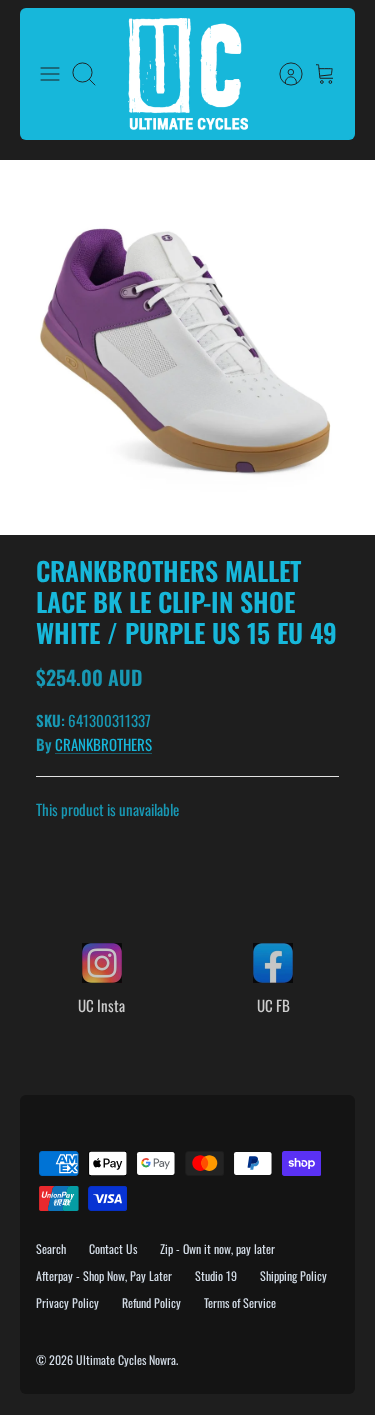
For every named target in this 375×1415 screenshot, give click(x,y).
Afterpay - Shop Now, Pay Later (104, 1275)
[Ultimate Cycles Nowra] (188, 74)
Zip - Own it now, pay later (217, 1248)
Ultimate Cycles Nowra (126, 1359)
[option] (187, 347)
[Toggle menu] (50, 74)
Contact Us (113, 1248)
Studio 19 (216, 1275)
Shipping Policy (293, 1275)
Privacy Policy (67, 1302)
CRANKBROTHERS (103, 744)
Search (51, 1248)
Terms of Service (240, 1302)
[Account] (281, 74)
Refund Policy (151, 1302)
